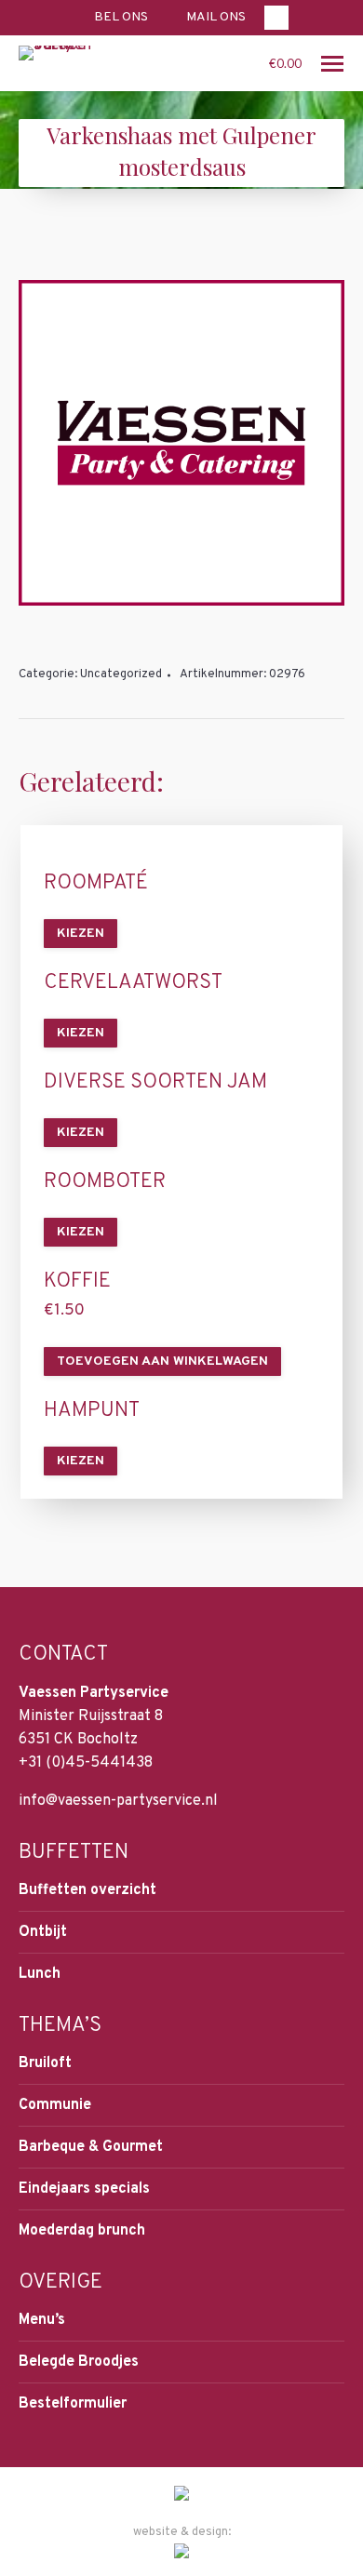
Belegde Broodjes (79, 2362)
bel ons (121, 17)
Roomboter (105, 1182)
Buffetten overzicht (87, 1890)
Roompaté (96, 884)
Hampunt (92, 1411)
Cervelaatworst (133, 983)
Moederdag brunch (82, 2231)
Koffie (77, 1282)
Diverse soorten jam (155, 1083)
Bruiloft (45, 2063)
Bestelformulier (73, 2404)
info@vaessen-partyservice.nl (118, 1801)
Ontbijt (43, 1932)
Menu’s (42, 2320)
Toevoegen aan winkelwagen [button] (162, 1361)
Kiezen (81, 934)
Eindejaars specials (84, 2189)
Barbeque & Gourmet (91, 2147)
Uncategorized (121, 674)
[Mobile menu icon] (332, 64)
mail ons (216, 17)
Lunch (40, 1974)
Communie (55, 2105)
